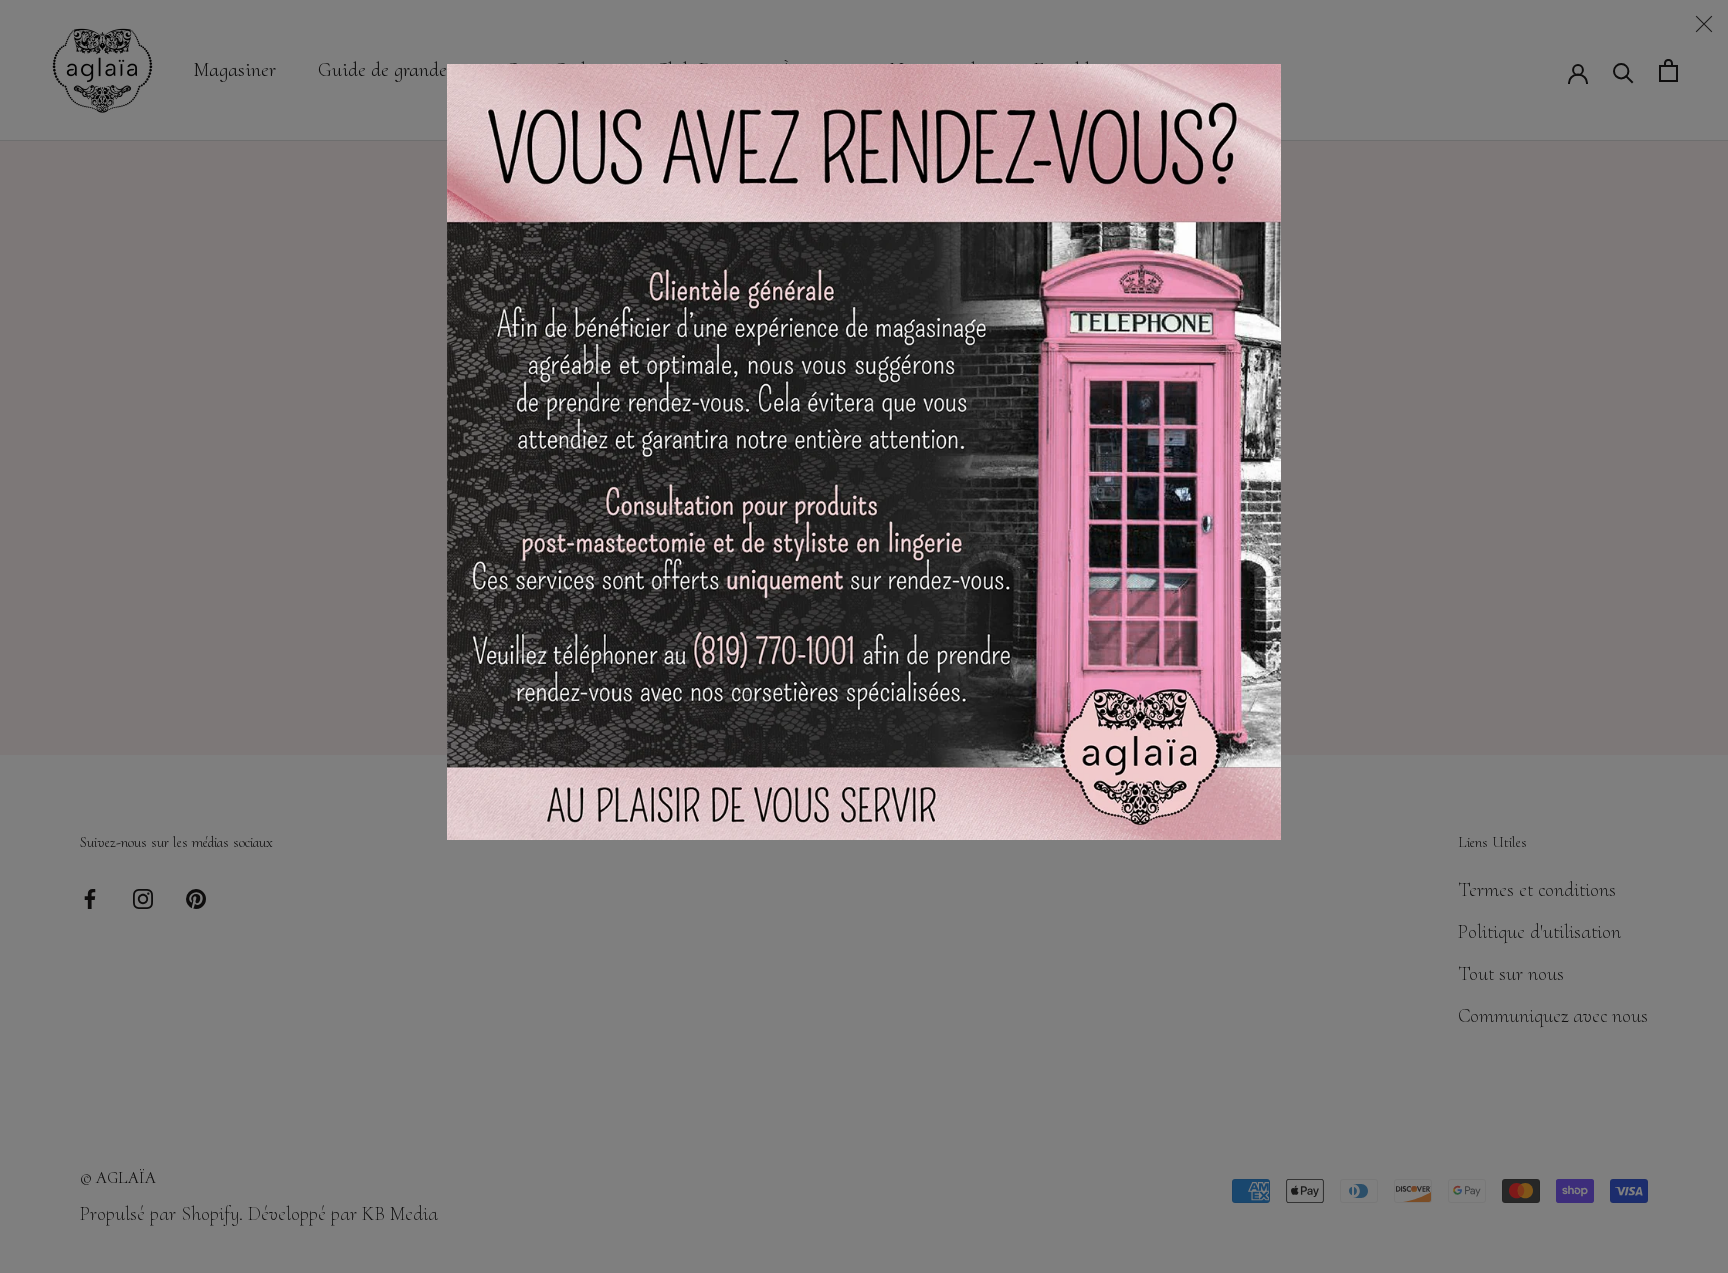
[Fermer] (1704, 24)
